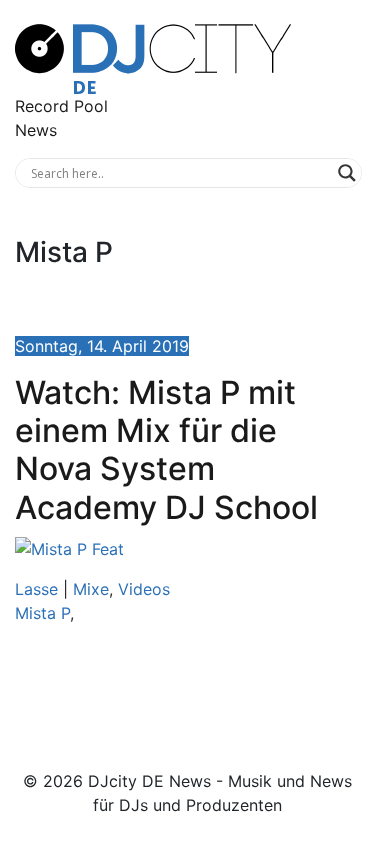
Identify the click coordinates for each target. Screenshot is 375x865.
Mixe (91, 589)
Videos (144, 589)
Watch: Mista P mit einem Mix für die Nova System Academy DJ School (166, 450)
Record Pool (61, 106)
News (36, 130)
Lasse (36, 589)
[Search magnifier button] (347, 173)
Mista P (42, 613)
